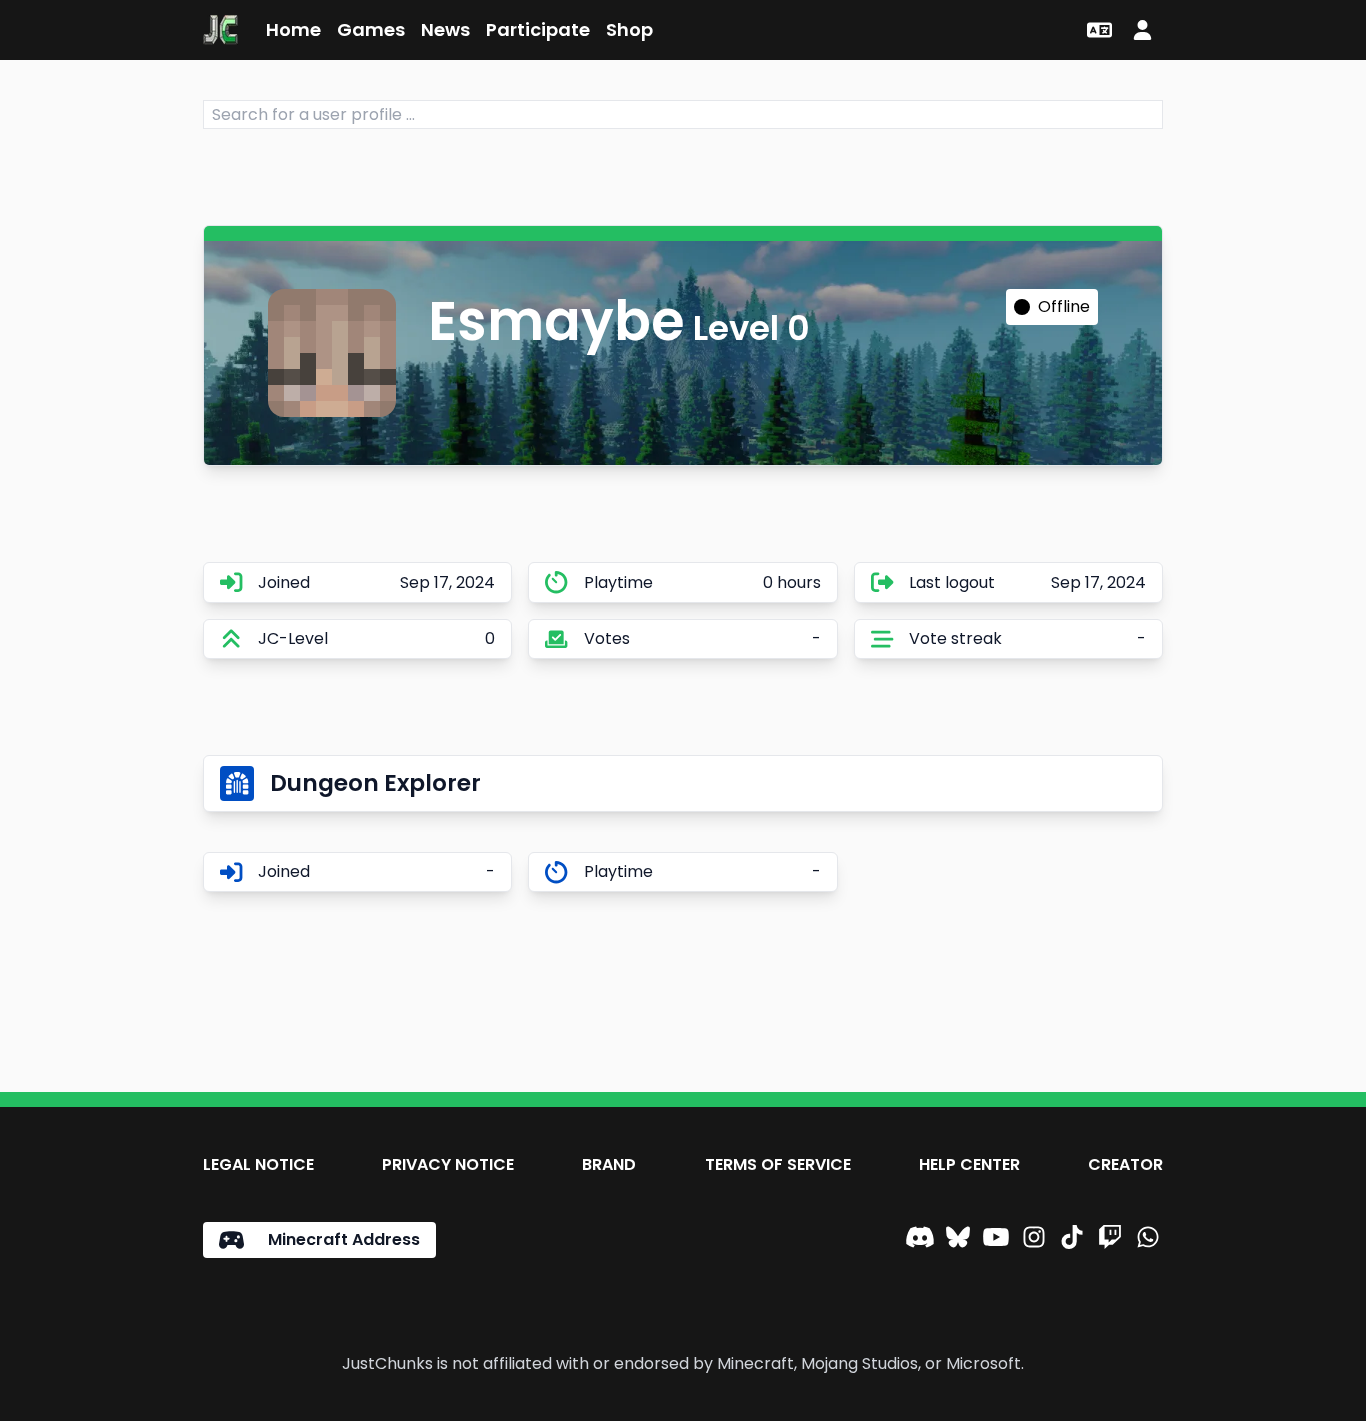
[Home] (220, 30)
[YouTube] (996, 1240)
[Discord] (920, 1240)
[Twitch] (1110, 1240)
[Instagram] (1034, 1240)
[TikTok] (1072, 1240)
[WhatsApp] (1148, 1240)
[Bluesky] (958, 1240)
